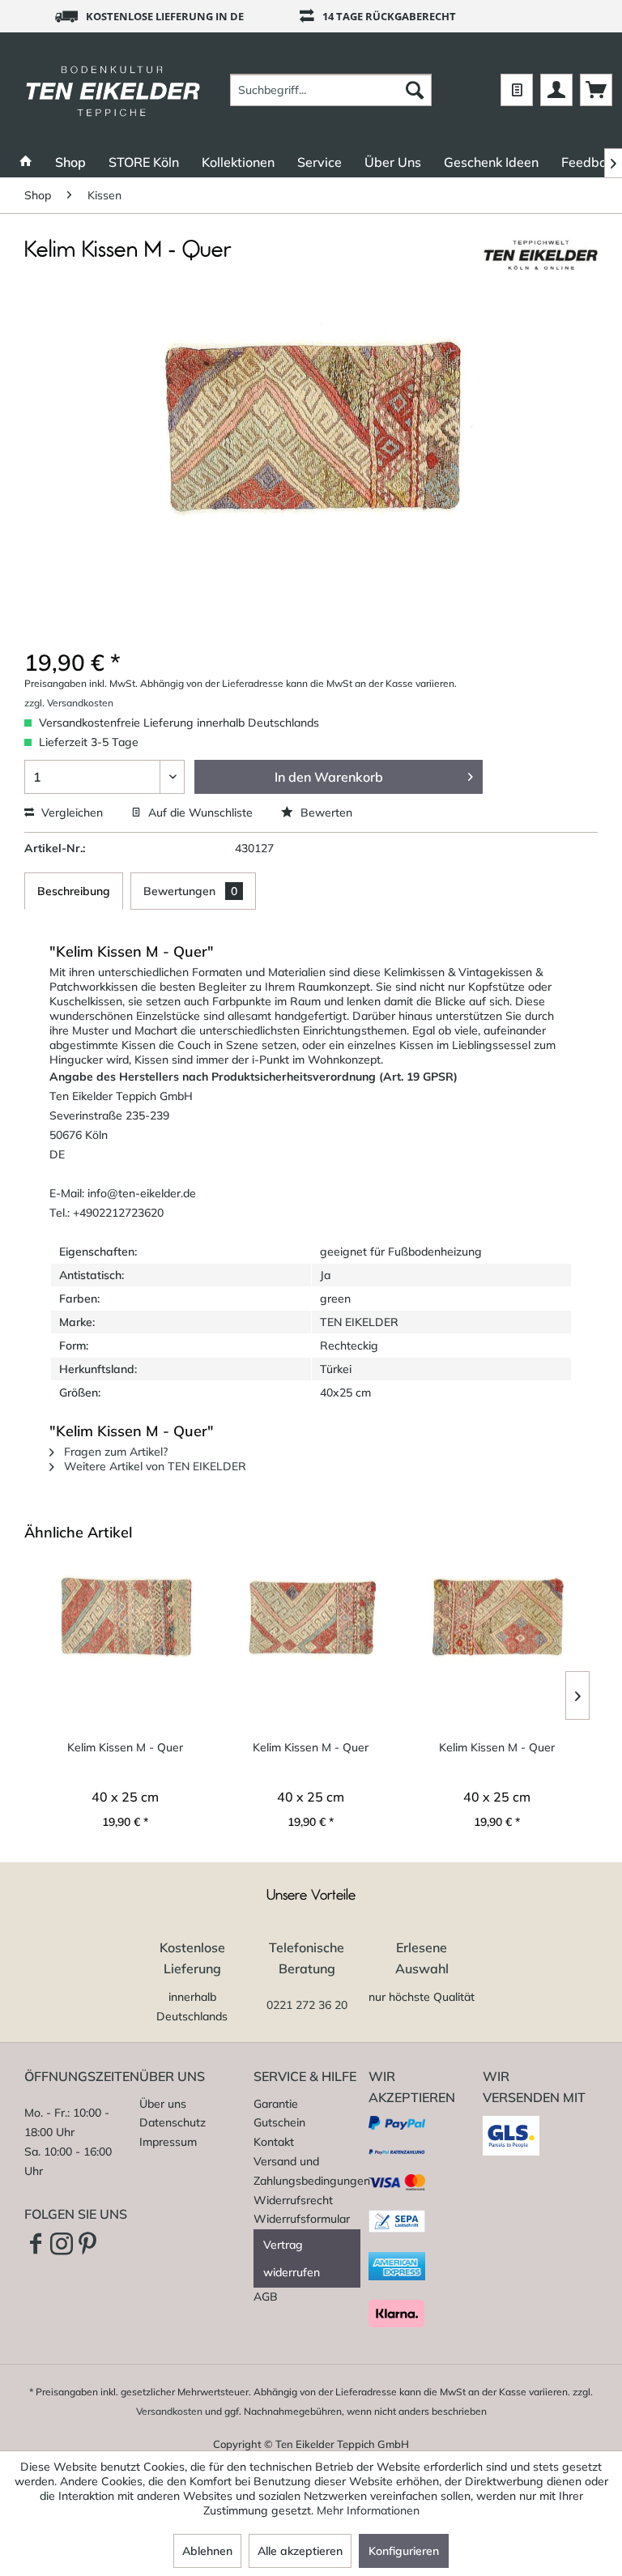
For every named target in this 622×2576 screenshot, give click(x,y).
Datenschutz (173, 2122)
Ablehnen (207, 2551)
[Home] (26, 162)
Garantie (276, 2104)
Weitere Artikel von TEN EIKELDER (153, 1466)
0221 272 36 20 (307, 2005)
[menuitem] (331, 90)
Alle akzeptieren (300, 2551)
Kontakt (274, 2142)
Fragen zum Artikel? (114, 1452)
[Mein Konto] (556, 90)
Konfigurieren (404, 2551)
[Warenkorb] (596, 90)
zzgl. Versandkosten (69, 703)
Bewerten (325, 812)
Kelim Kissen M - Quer (125, 1747)
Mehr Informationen (368, 2510)
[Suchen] (415, 90)
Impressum (168, 2142)
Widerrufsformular (302, 2219)
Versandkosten (169, 2411)
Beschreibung (74, 891)
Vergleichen (70, 812)
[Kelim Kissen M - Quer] (125, 1619)
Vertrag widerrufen (292, 2258)
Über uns (163, 2104)
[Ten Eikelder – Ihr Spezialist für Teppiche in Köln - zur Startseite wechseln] (113, 90)
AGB (266, 2297)
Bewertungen (190, 891)
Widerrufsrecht (293, 2200)
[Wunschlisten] (517, 90)
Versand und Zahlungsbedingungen (307, 2171)
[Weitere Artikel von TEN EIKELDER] (540, 267)
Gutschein (279, 2122)
